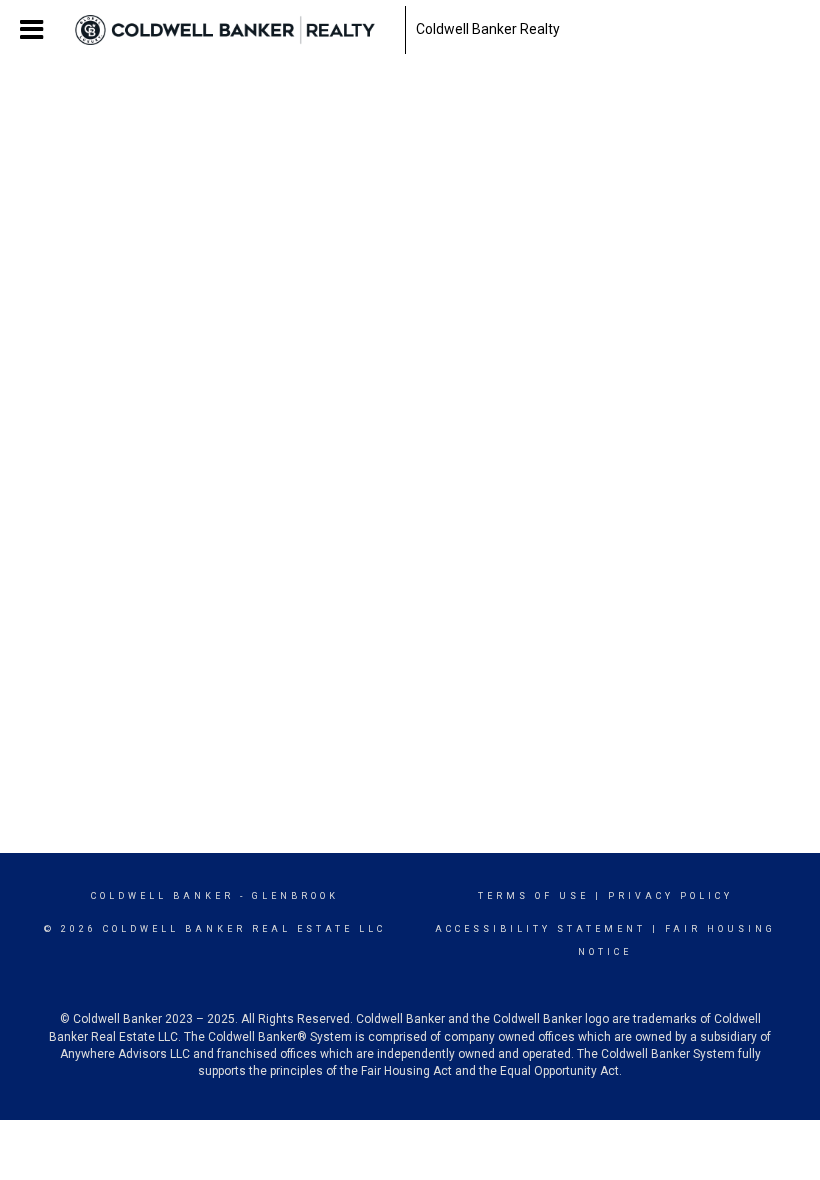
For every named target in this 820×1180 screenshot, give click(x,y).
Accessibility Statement (540, 929)
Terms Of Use (533, 896)
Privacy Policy (670, 896)
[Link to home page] (235, 30)
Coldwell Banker (162, 896)
